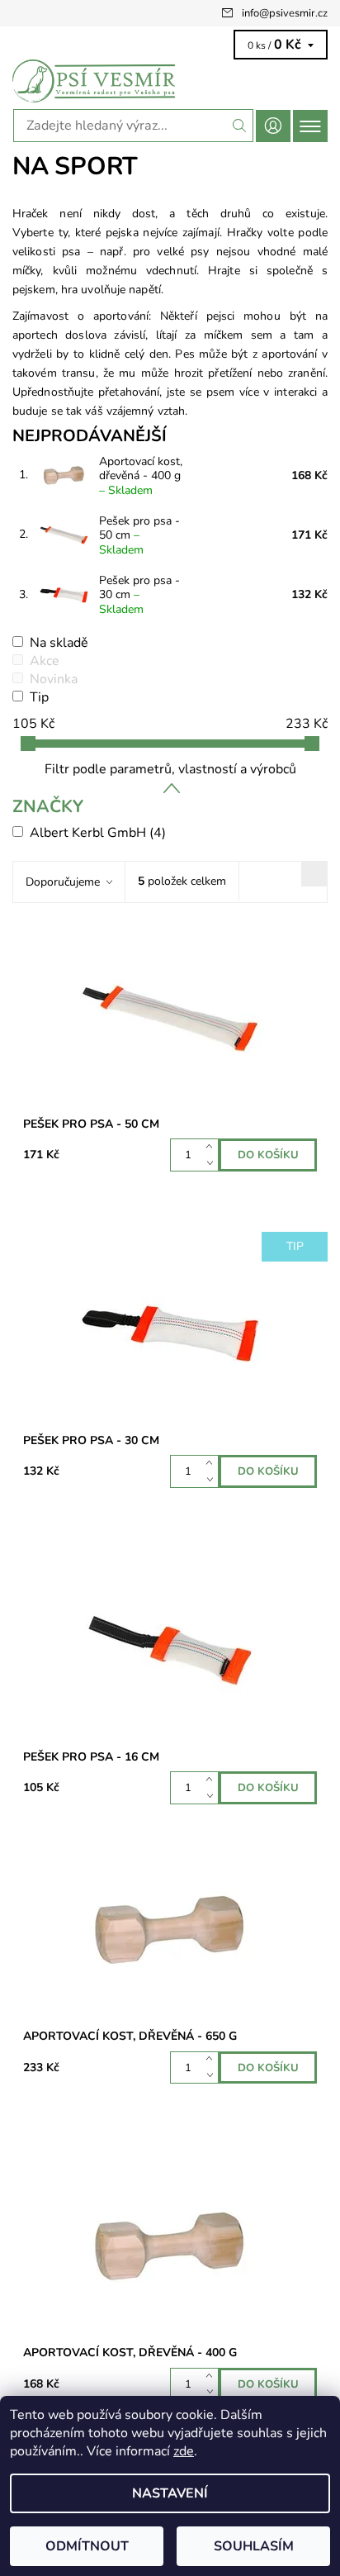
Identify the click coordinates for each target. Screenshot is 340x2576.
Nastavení (170, 2493)
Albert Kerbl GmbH (98, 833)
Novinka (54, 679)
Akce (45, 661)
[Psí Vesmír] (170, 81)
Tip (39, 697)
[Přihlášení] (273, 126)
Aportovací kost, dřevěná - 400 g (141, 476)
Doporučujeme (63, 882)
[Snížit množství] (212, 1163)
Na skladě (59, 643)
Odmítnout (87, 2546)
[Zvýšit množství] (212, 1147)
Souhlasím (254, 2546)
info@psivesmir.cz (285, 13)
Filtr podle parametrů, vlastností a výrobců (170, 769)
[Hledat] (240, 126)
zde (184, 2451)
